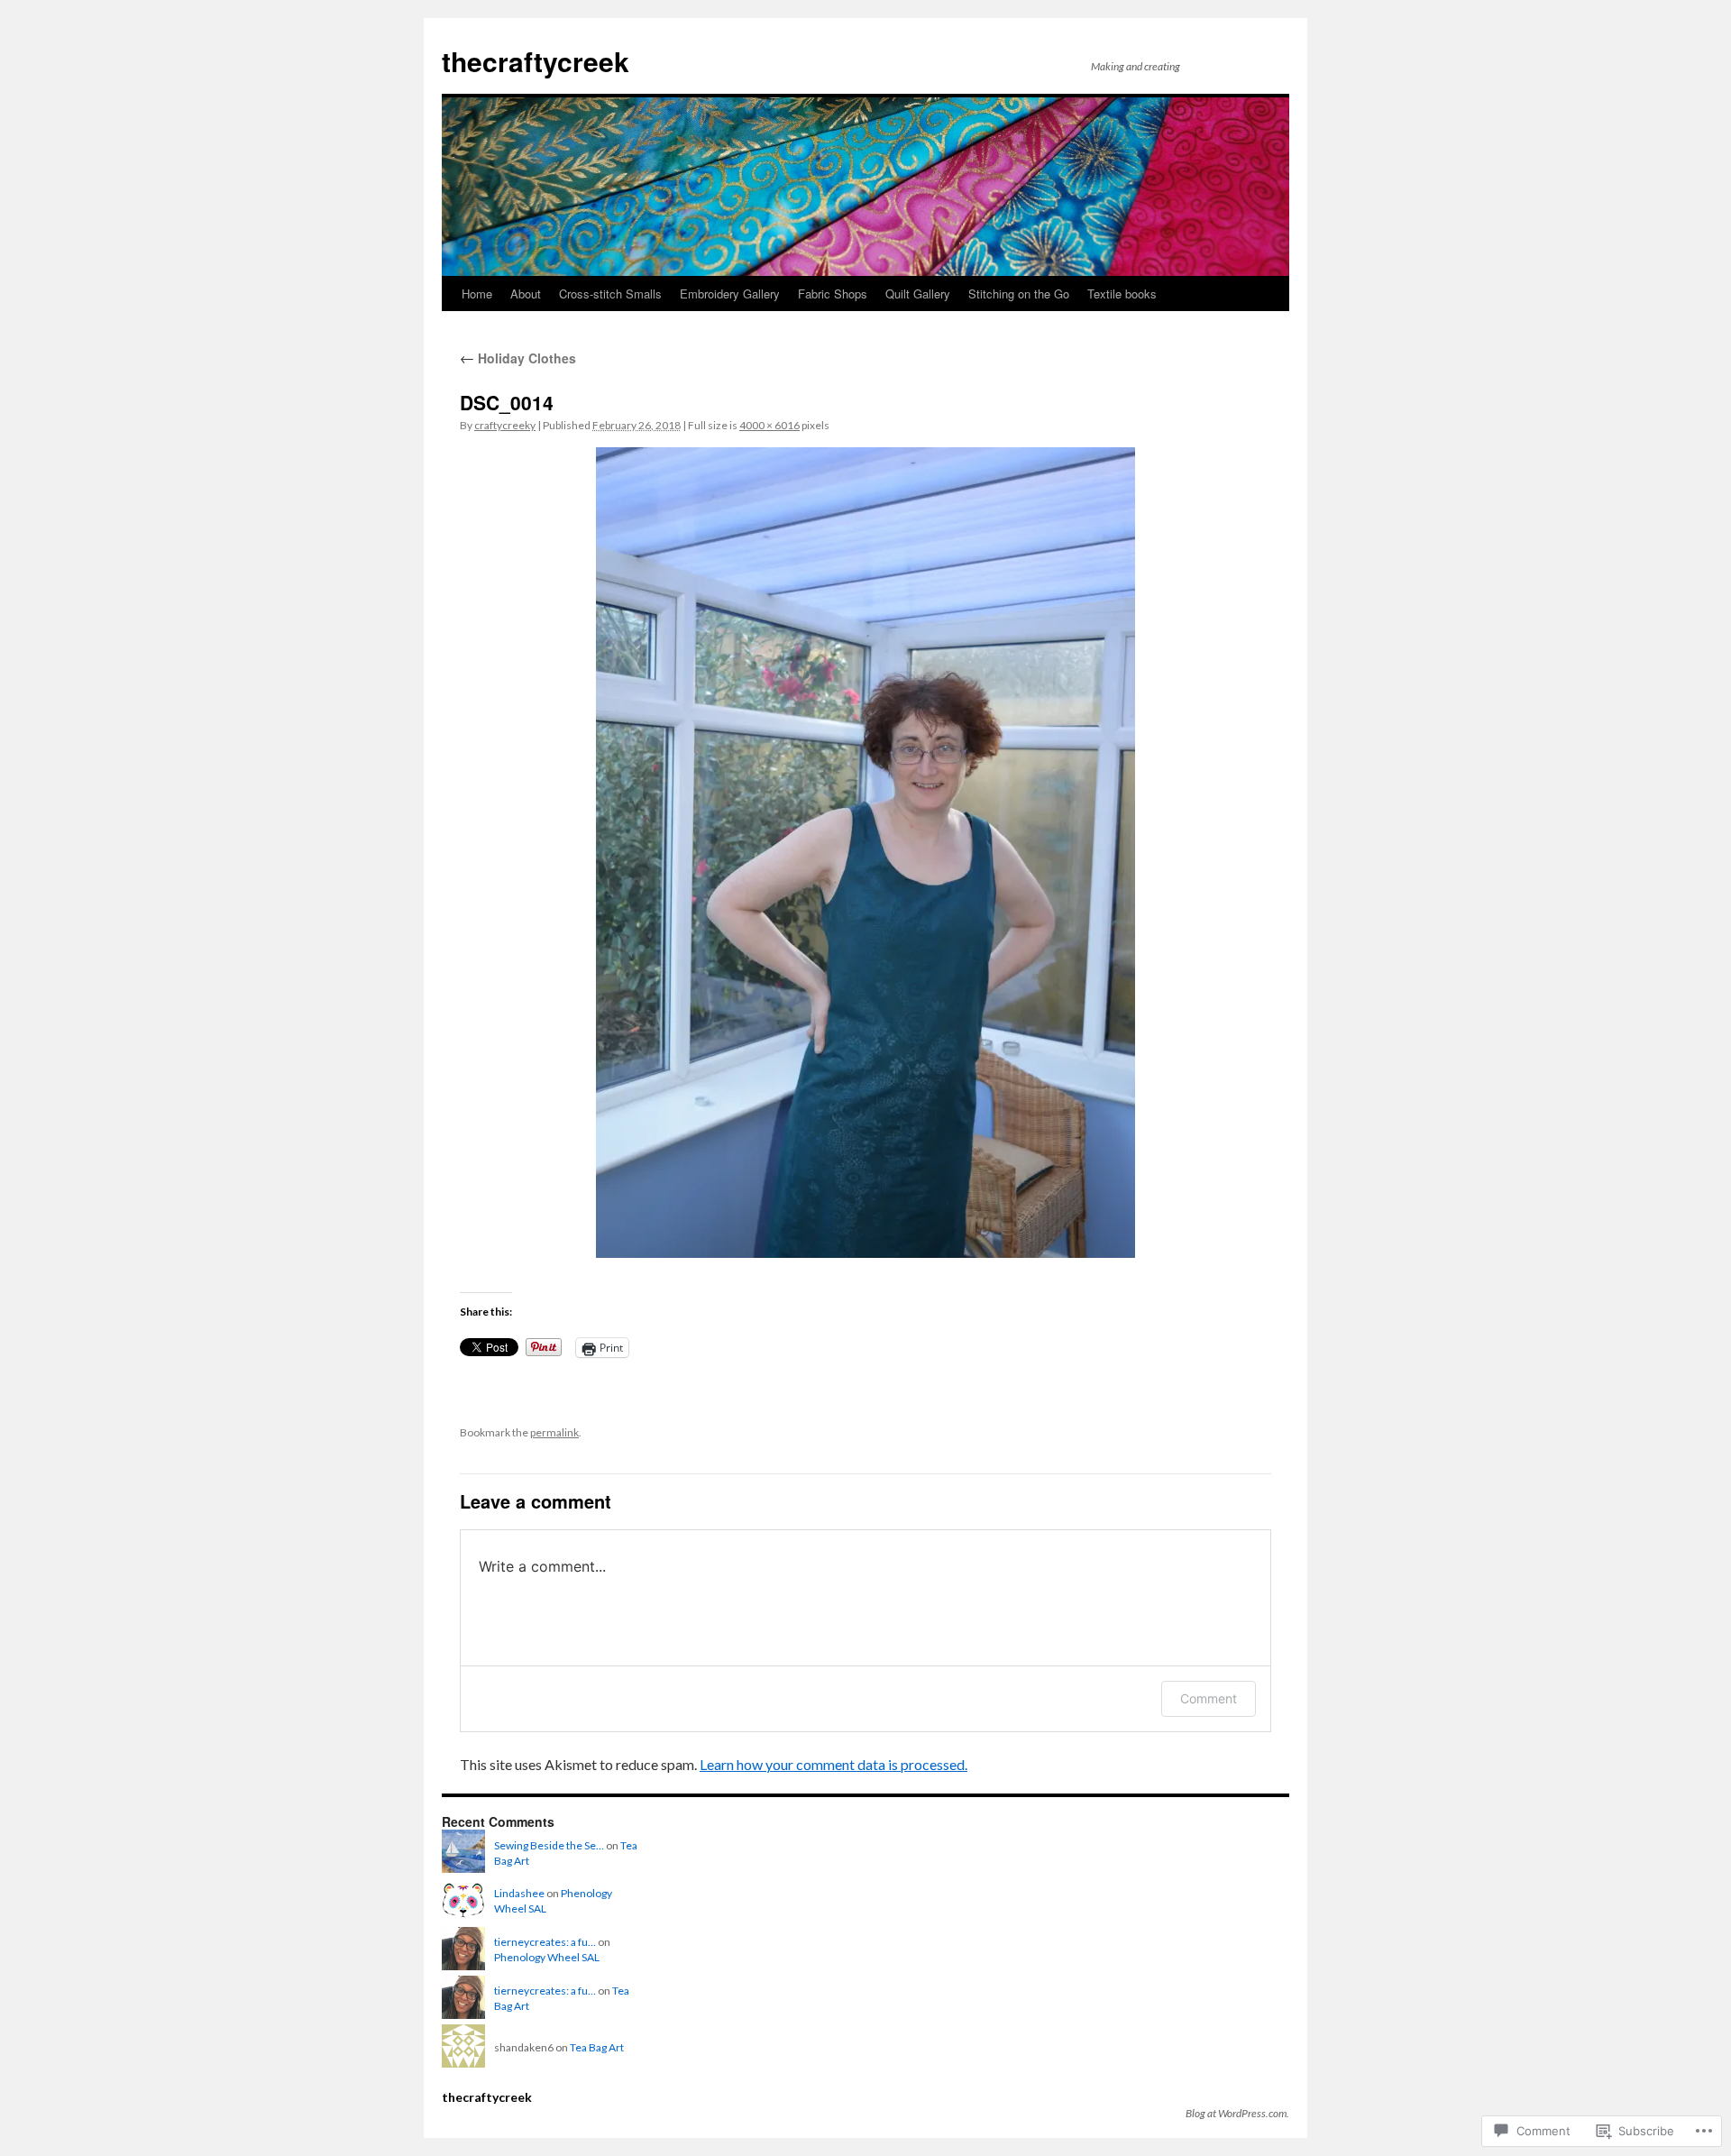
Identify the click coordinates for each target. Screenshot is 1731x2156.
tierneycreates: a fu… (545, 1942)
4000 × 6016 (769, 425)
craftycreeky (505, 425)
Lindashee (519, 1893)
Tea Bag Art (597, 2047)
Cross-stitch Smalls (610, 294)
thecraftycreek (536, 61)
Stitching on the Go (1019, 294)
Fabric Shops (833, 294)
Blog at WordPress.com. (1237, 2113)
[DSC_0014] (865, 853)
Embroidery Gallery (730, 294)
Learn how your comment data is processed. (833, 1764)
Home (477, 294)
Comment (1209, 1698)
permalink (554, 1432)
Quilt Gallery (918, 294)
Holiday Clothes (518, 358)
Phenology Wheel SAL (547, 1957)
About (526, 294)
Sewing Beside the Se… (549, 1845)
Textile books (1122, 294)
